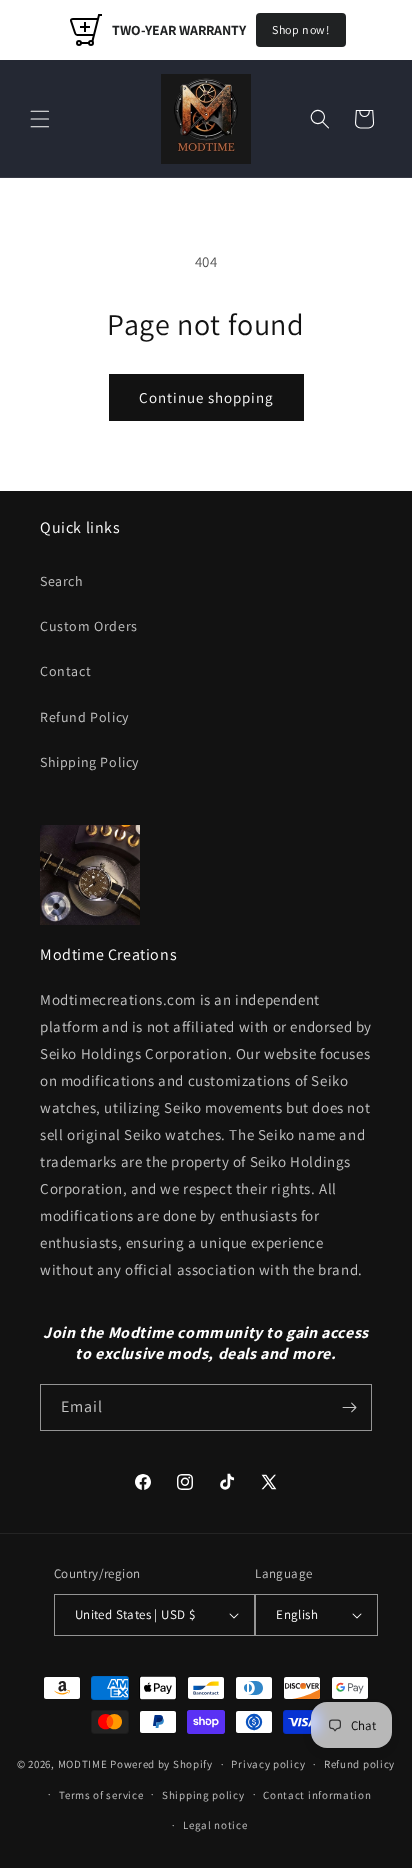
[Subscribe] (349, 1407)
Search (62, 581)
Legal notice (215, 1825)
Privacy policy (268, 1764)
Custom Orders (89, 626)
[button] (40, 119)
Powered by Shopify (161, 1764)
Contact (65, 671)
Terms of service (101, 1795)
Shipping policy (203, 1795)
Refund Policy (84, 717)
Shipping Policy (89, 762)
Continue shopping (206, 397)
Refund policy (359, 1764)
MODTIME (84, 1764)
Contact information (317, 1795)
